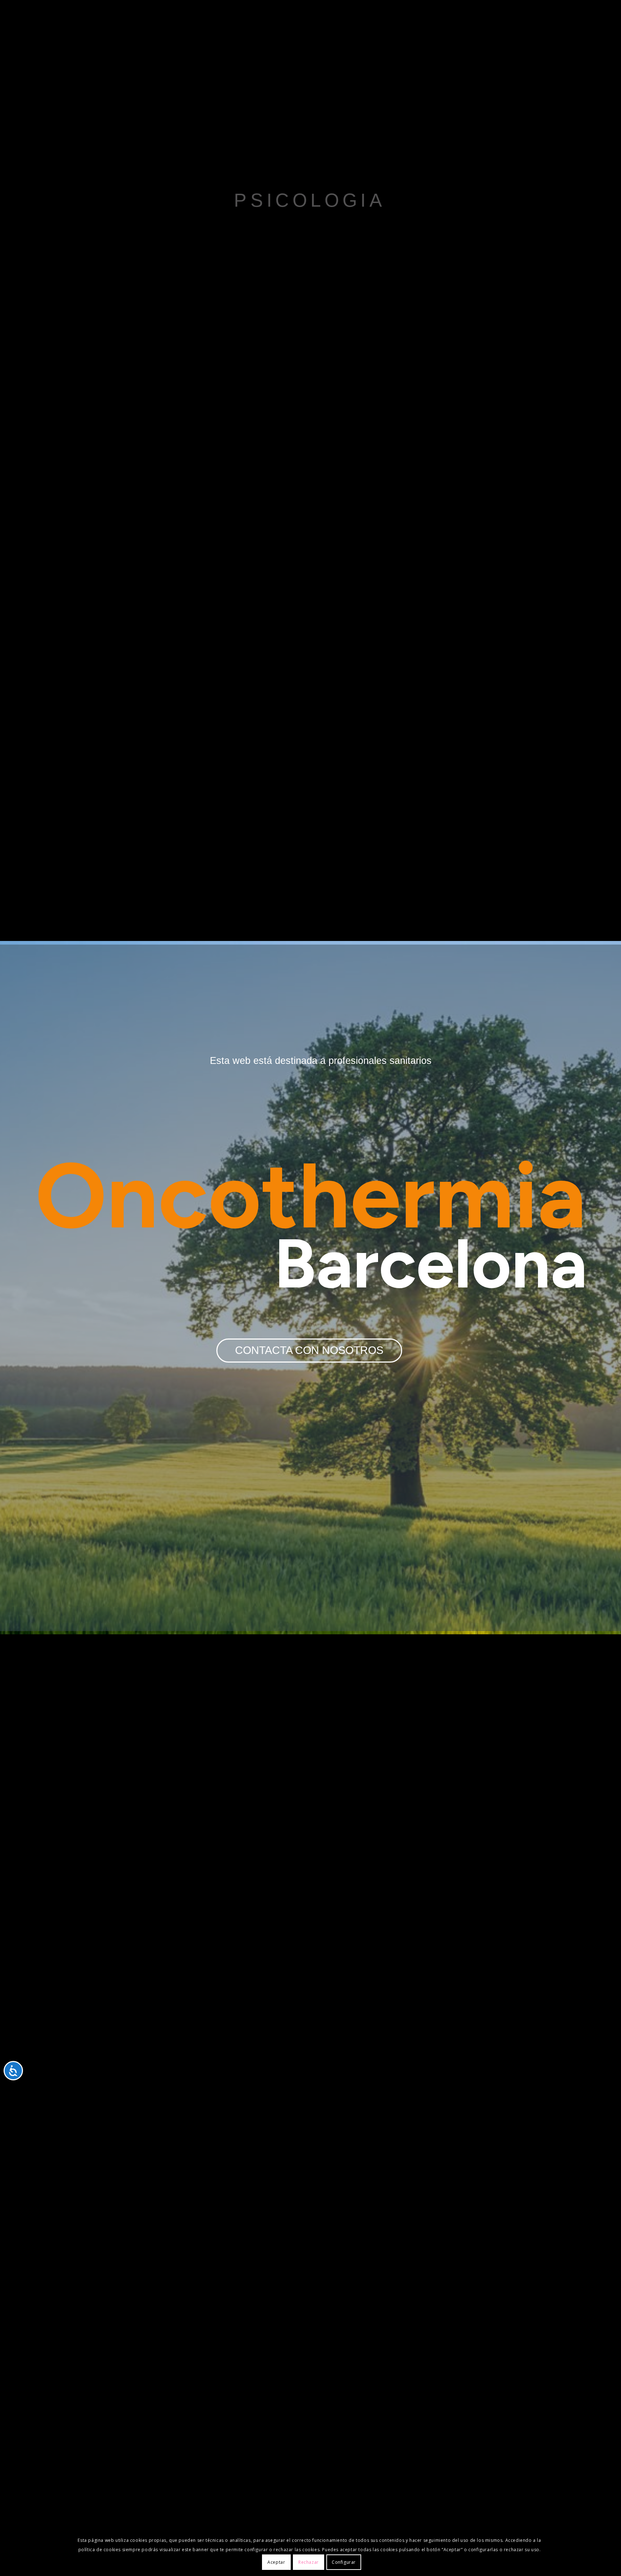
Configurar (344, 2562)
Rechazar (309, 2562)
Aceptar (276, 2562)
